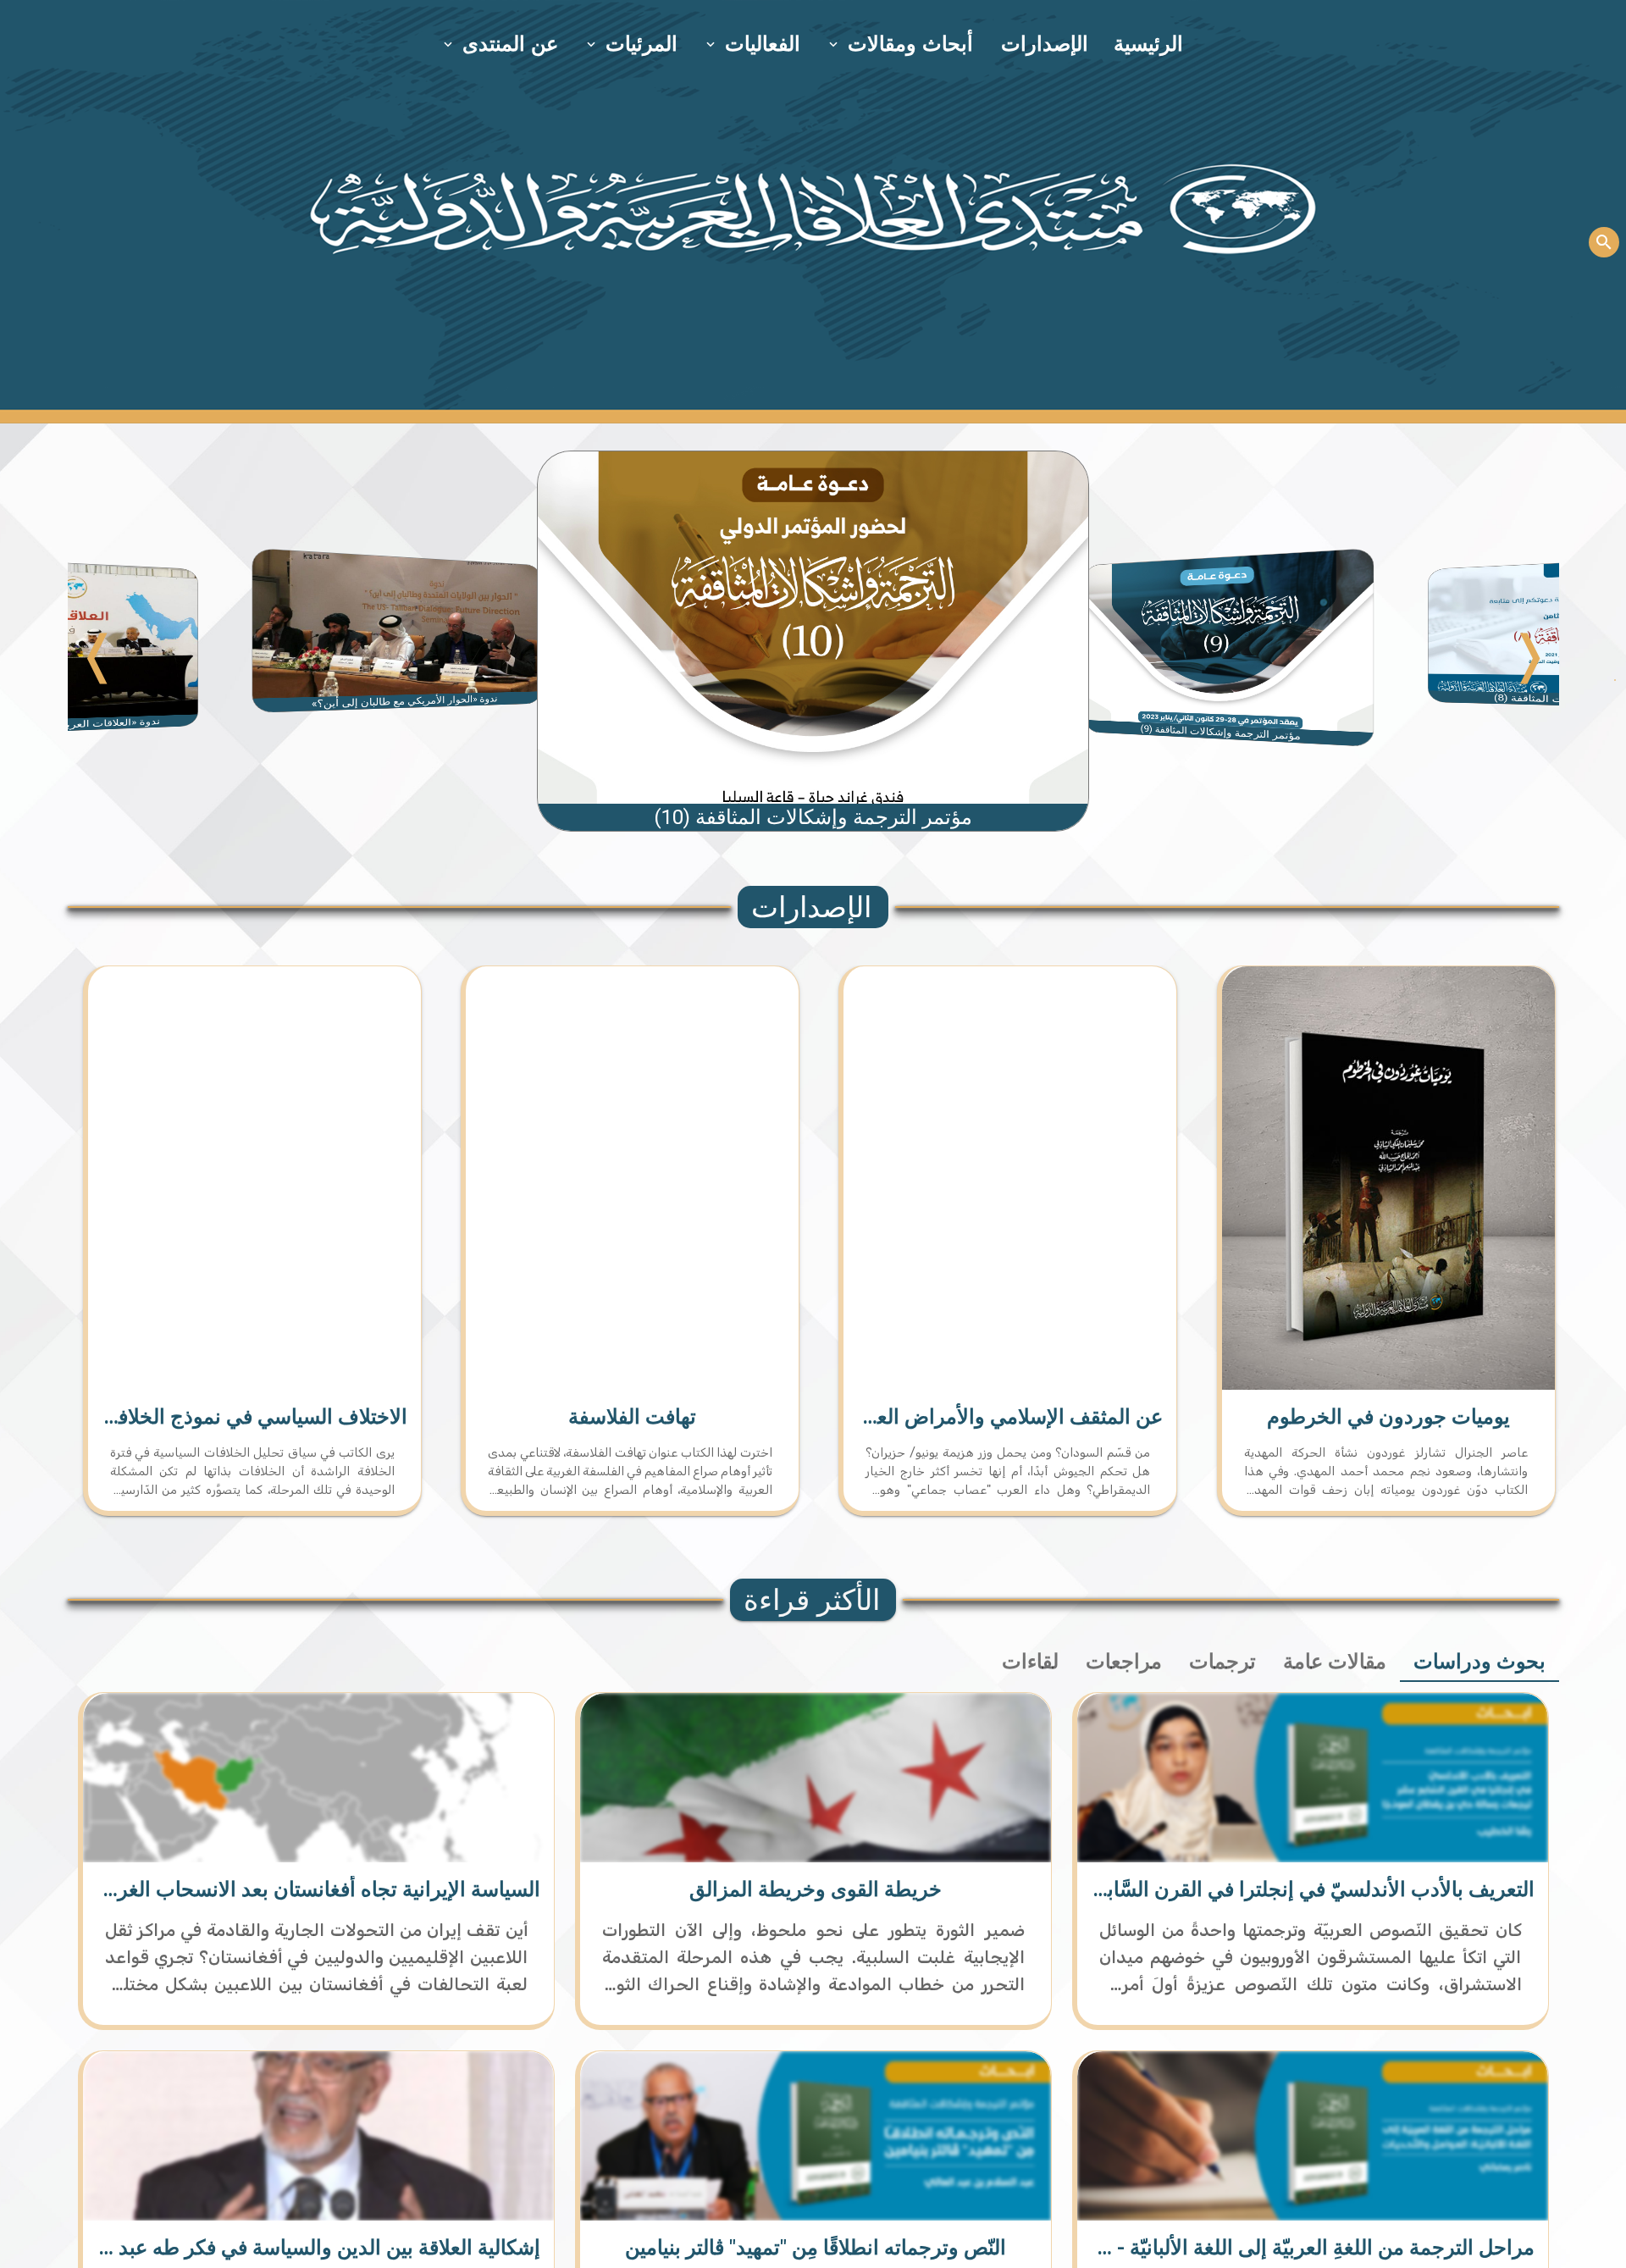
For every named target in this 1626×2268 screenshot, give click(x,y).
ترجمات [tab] (1222, 1662)
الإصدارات (1045, 44)
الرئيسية (1148, 44)
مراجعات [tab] (1124, 1662)
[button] (902, 44)
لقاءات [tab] (1030, 1662)
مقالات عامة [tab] (1335, 1662)
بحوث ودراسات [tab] (1479, 1662)
